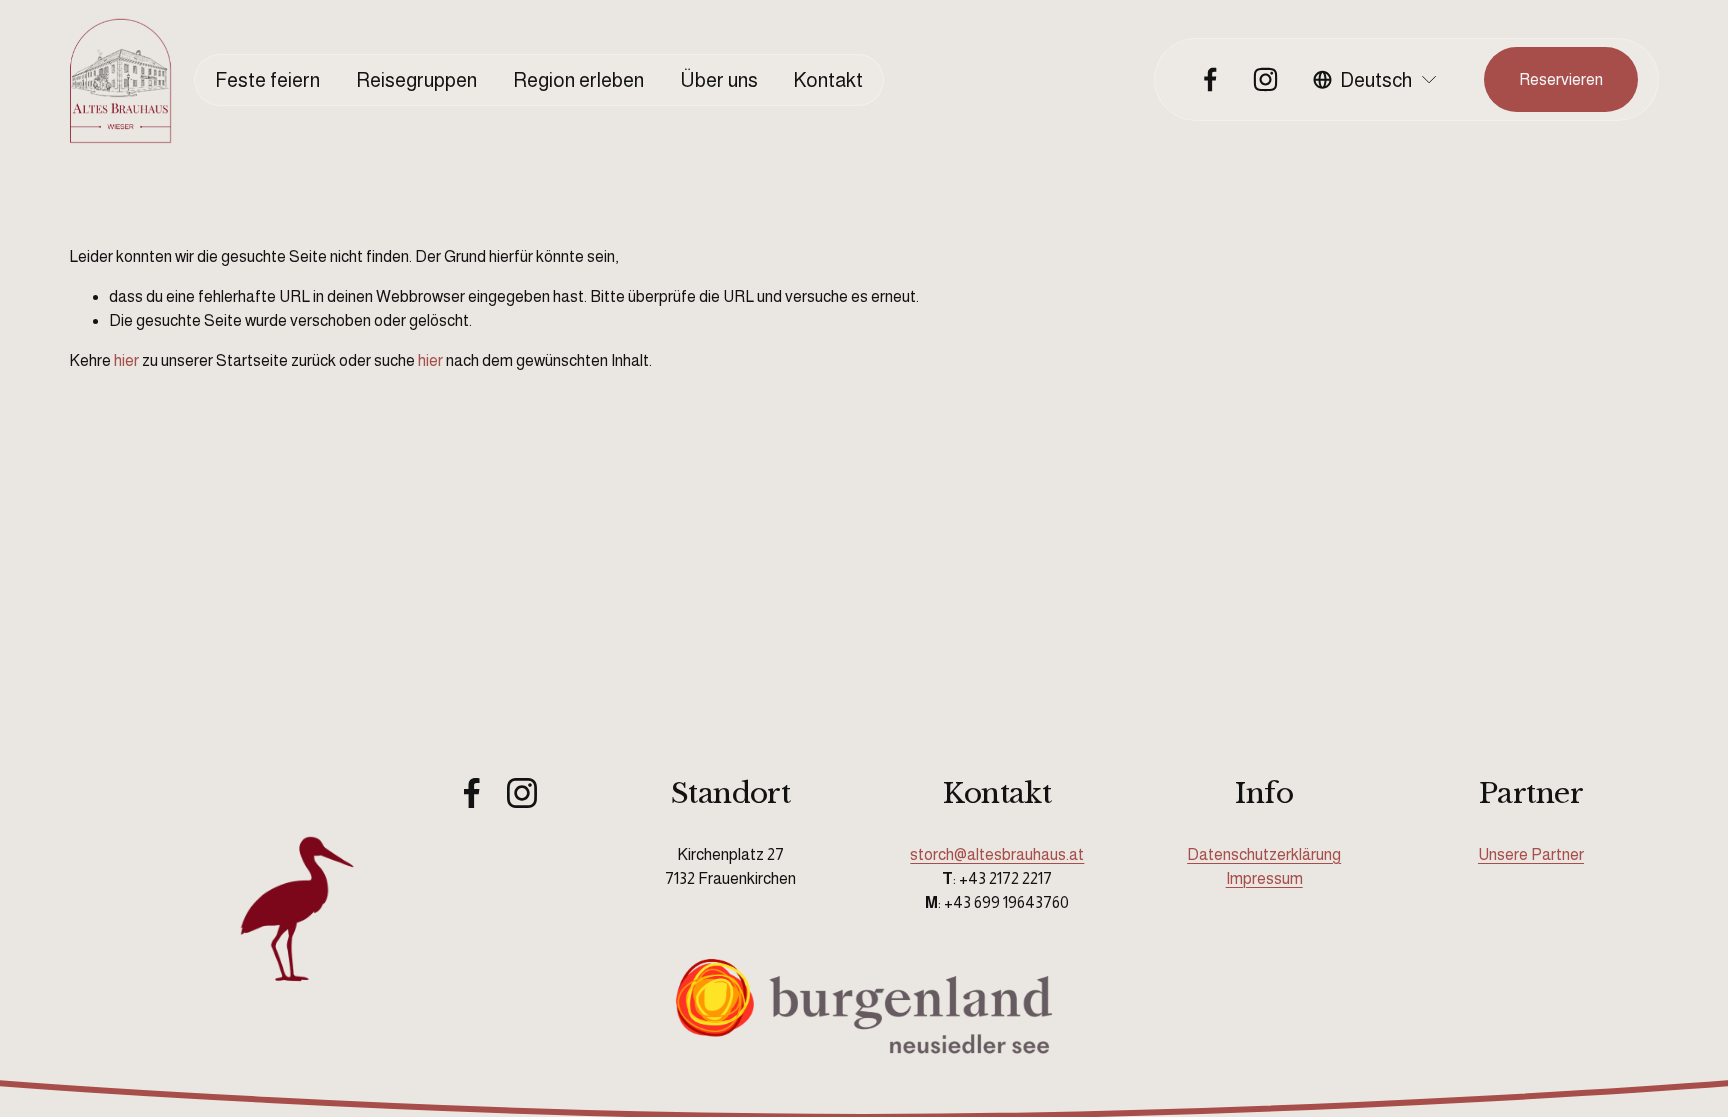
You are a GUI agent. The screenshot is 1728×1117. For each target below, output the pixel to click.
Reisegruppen (416, 80)
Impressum (1264, 878)
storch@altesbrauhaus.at (997, 854)
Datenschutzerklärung (1264, 854)
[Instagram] (1265, 79)
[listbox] (1376, 80)
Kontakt (828, 80)
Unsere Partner (1531, 854)
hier (126, 360)
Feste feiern (267, 80)
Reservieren (1561, 79)
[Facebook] (1210, 79)
